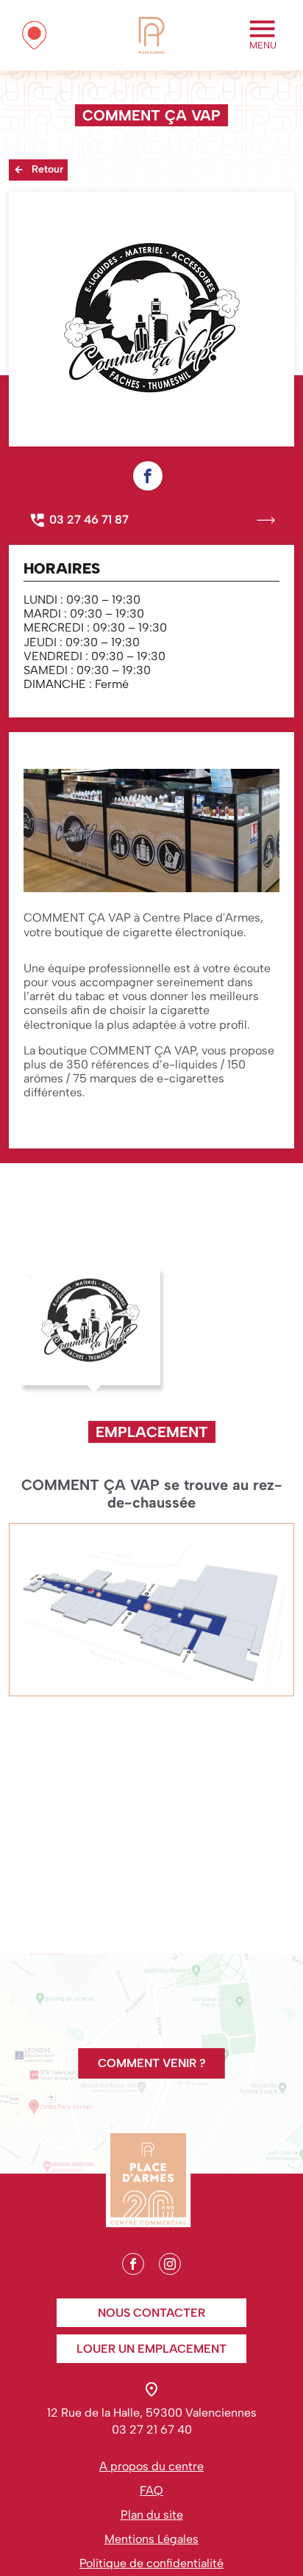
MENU (263, 45)
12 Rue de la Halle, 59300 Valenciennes (152, 2413)
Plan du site (152, 2515)
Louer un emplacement (151, 2349)
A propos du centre (151, 2466)
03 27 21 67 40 (152, 2430)
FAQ (151, 2490)
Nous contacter (151, 2313)
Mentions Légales (151, 2539)
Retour (47, 169)
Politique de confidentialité (151, 2563)
